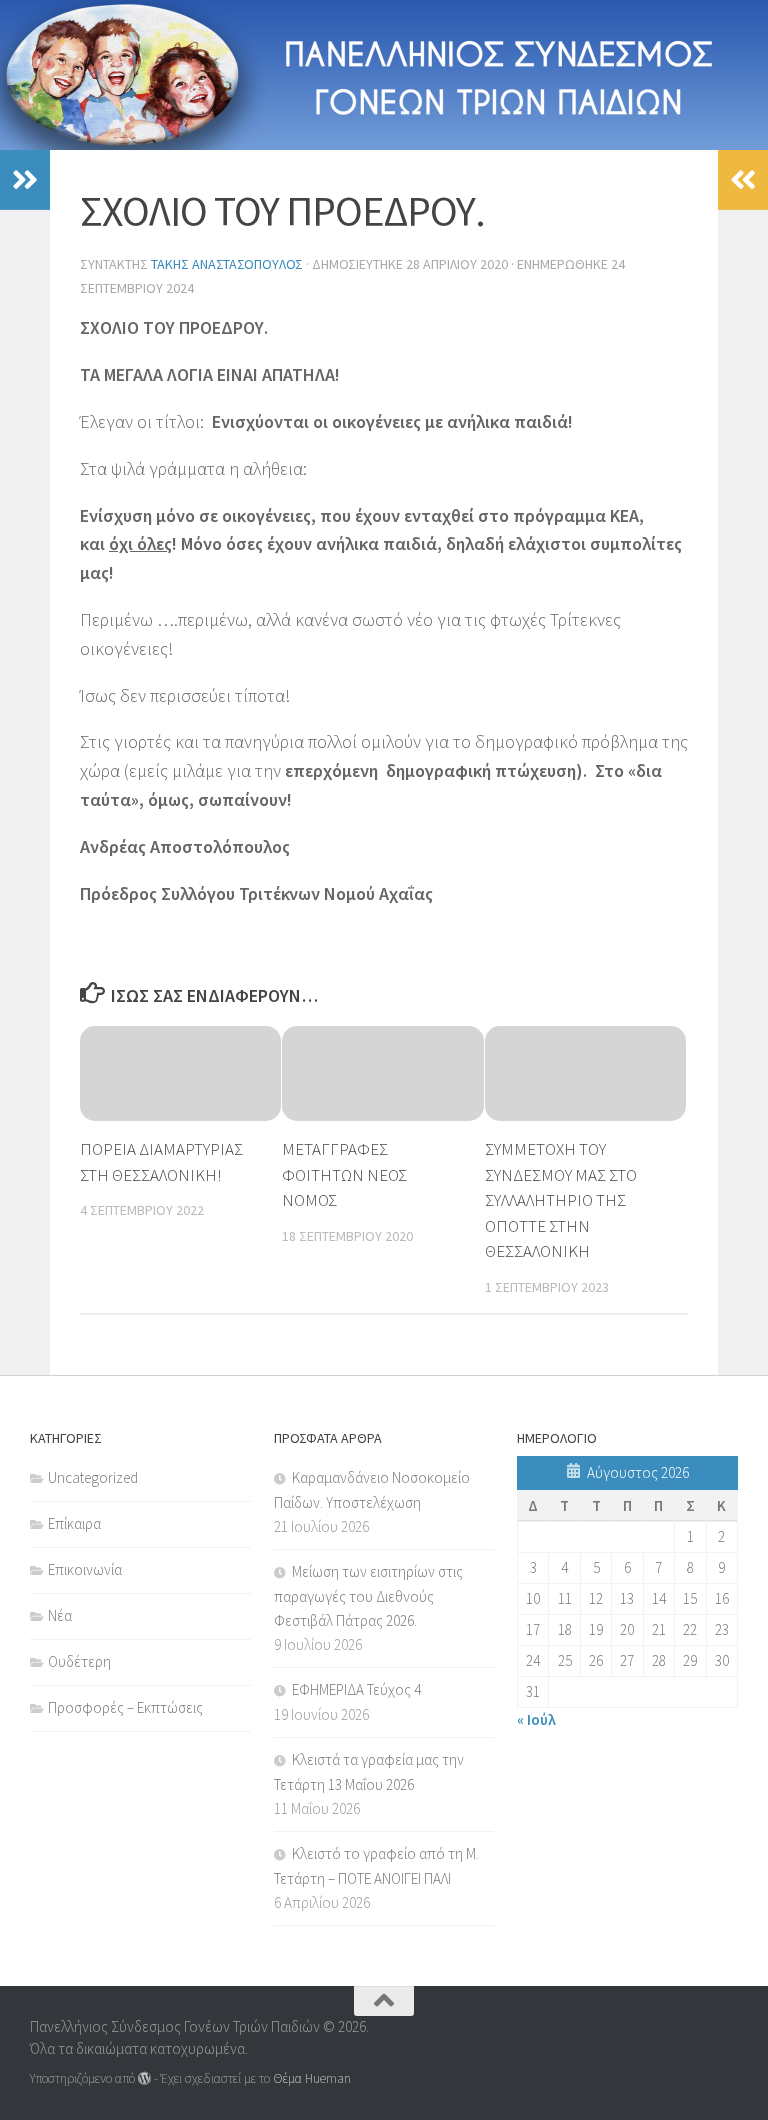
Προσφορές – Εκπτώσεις (125, 1707)
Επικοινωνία (85, 1569)
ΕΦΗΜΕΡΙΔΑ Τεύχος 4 (356, 1689)
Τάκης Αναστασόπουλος (227, 264)
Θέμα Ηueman (312, 2078)
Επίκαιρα (74, 1523)
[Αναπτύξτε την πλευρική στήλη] (25, 180)
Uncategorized (93, 1477)
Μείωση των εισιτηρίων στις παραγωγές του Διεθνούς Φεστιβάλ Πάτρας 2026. (368, 1596)
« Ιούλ (536, 1719)
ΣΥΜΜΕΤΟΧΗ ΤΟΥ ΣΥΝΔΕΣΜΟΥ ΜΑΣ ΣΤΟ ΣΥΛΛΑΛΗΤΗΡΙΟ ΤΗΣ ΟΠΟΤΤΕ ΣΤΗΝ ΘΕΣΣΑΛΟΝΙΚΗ (561, 1200)
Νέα (60, 1615)
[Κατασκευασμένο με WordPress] (144, 2078)
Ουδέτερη (79, 1661)
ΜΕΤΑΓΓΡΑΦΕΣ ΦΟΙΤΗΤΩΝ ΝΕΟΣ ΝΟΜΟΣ (344, 1174)
